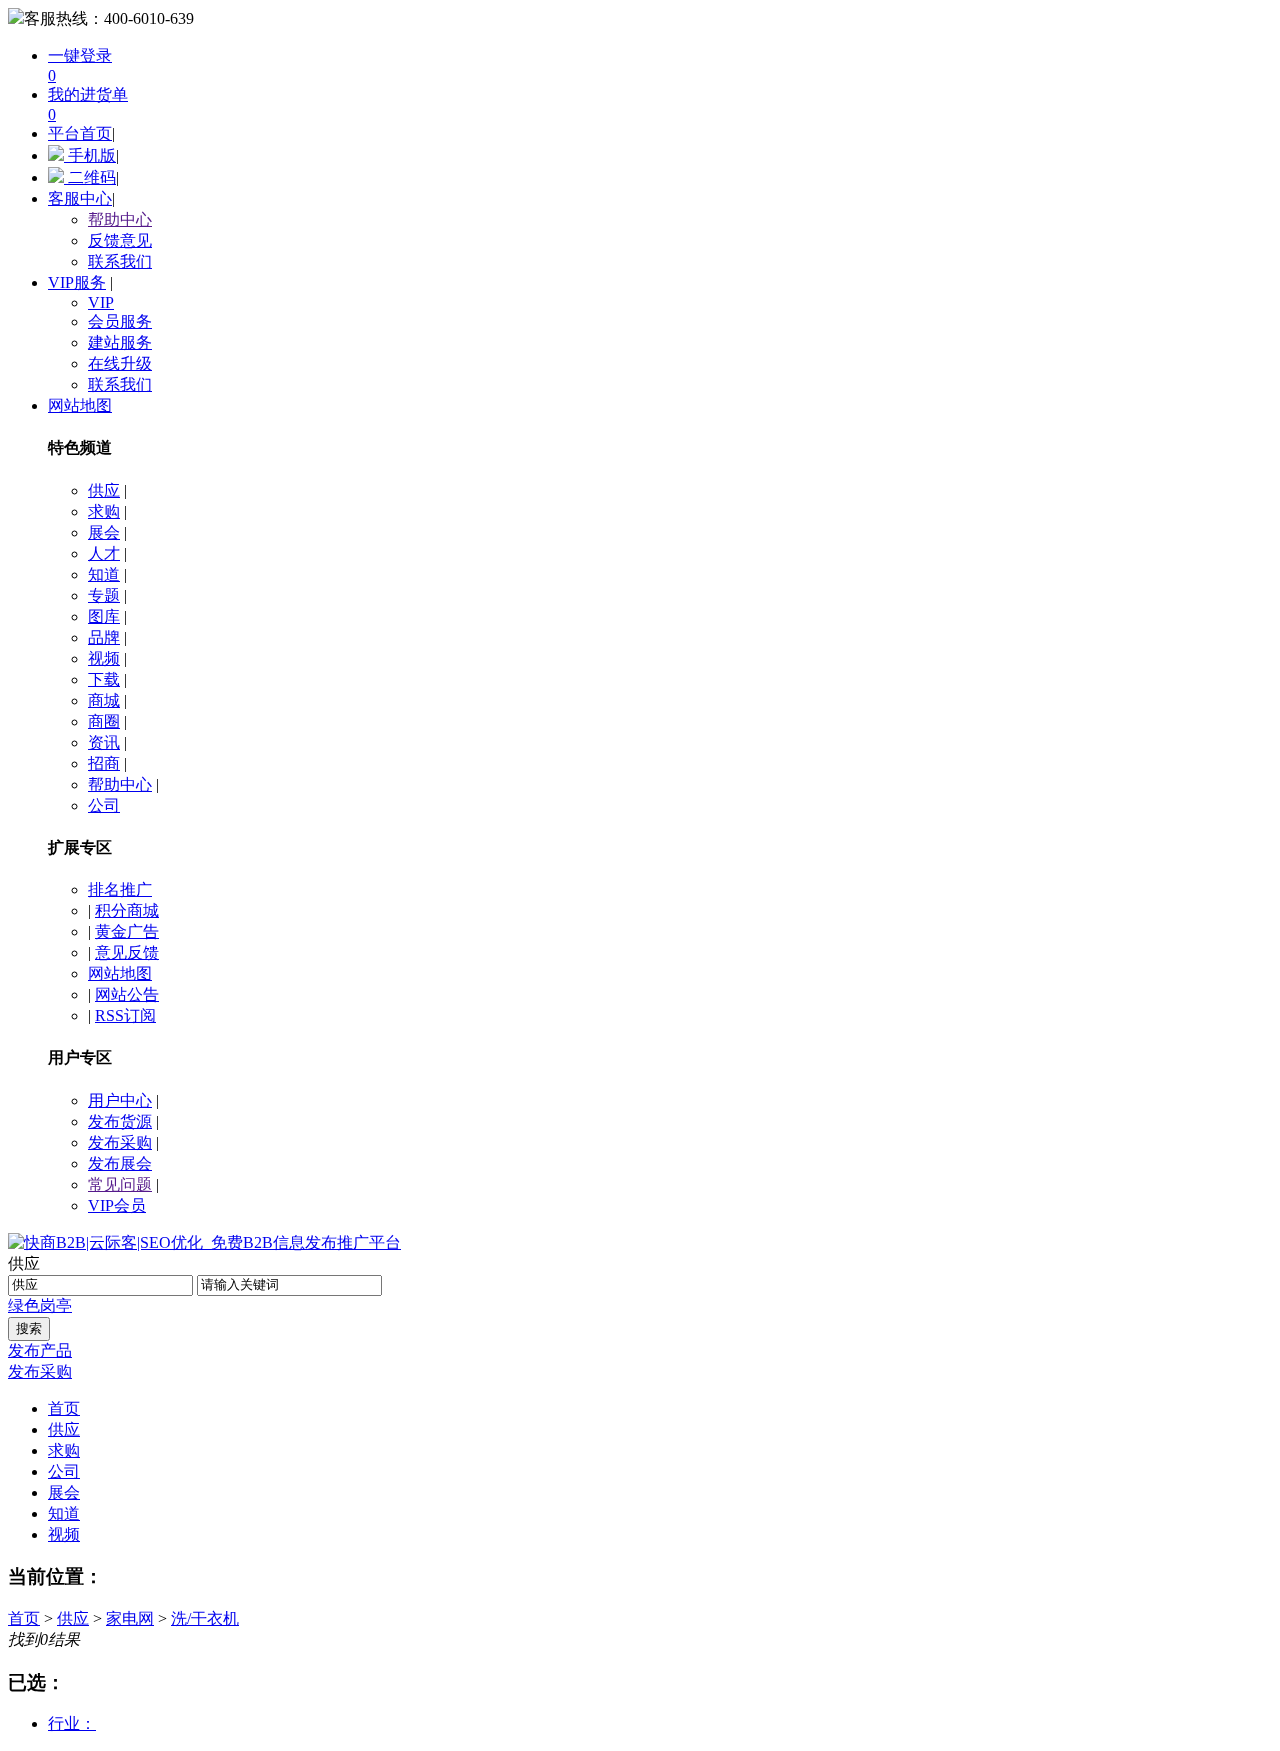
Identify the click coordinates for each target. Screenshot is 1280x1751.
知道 (104, 574)
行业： (72, 1723)
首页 (24, 1618)
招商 (104, 763)
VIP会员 (117, 1205)
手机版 (90, 155)
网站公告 (127, 994)
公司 (104, 805)
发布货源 (120, 1121)
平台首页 (80, 133)
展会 (104, 532)
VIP (101, 302)
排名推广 (120, 889)
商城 (104, 700)
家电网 (130, 1618)
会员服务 (120, 321)
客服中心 (80, 198)
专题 (104, 595)
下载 (104, 679)
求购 (104, 511)
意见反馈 (127, 952)
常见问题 (120, 1184)
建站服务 (120, 342)
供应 (104, 490)
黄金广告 (127, 931)
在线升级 (120, 363)
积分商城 (127, 910)
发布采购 (120, 1142)
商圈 (104, 721)
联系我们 (120, 261)
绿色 (24, 1305)
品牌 (104, 637)
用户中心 (120, 1100)
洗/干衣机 (205, 1618)
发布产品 (40, 1350)
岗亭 (56, 1305)
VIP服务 (77, 282)
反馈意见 (120, 240)
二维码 (90, 177)
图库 (104, 616)
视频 (104, 658)
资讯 (104, 742)
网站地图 (80, 405)
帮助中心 (120, 219)
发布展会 (120, 1163)
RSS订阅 (125, 1015)
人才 (104, 553)
